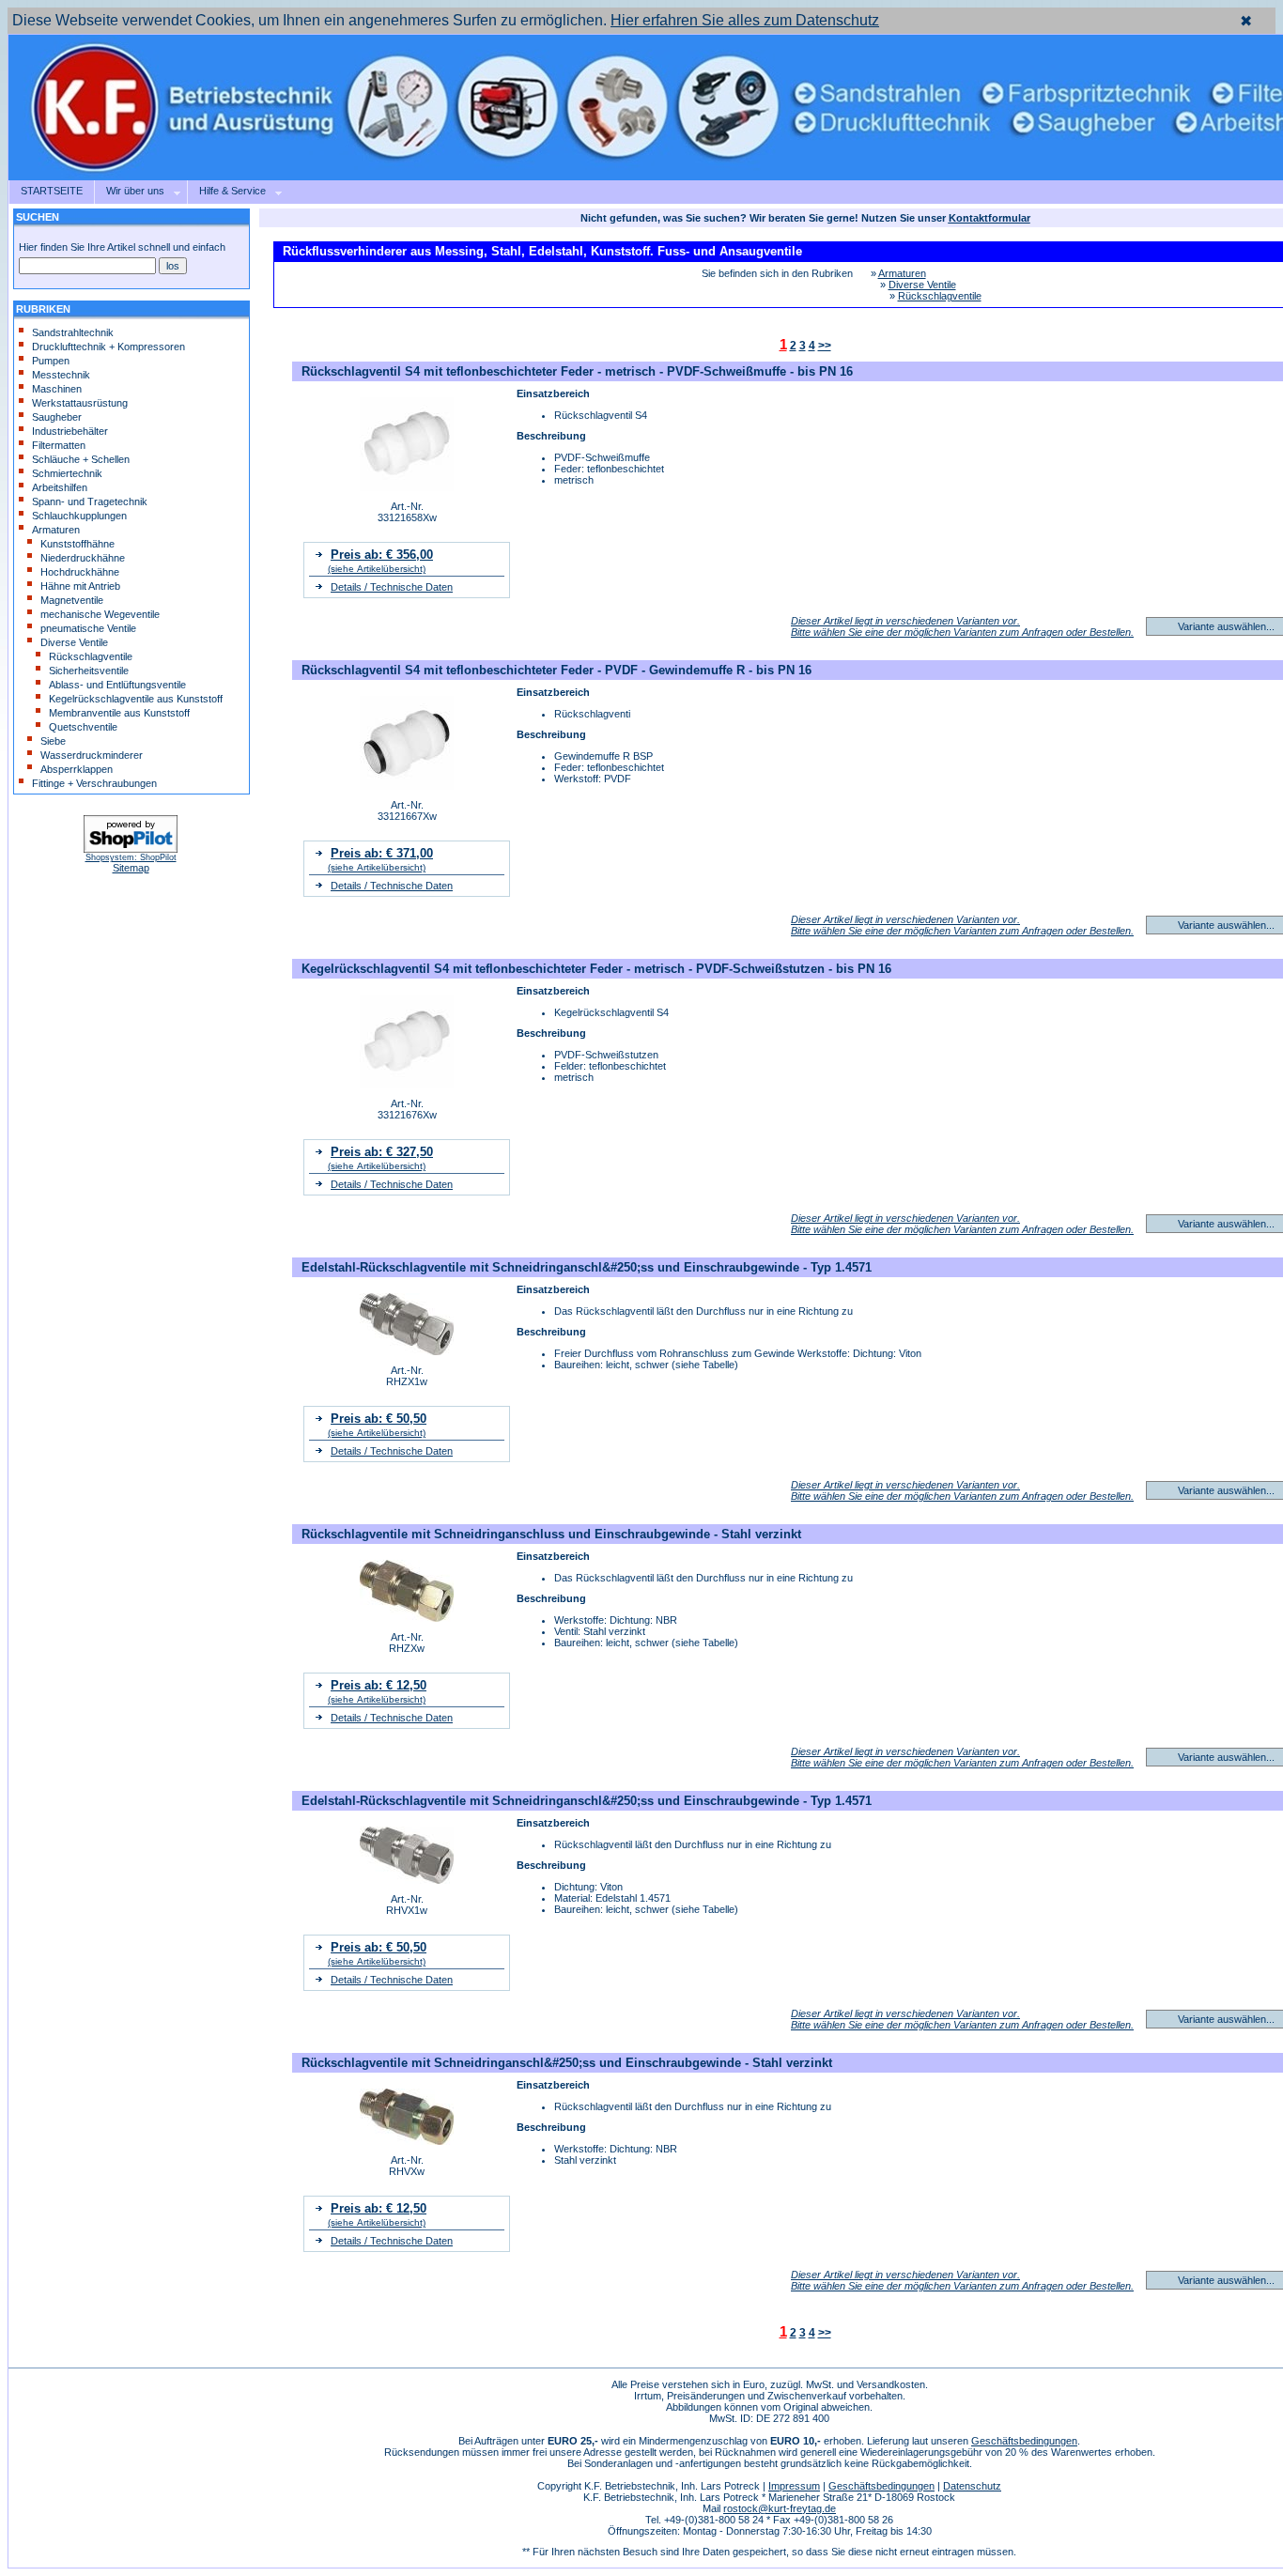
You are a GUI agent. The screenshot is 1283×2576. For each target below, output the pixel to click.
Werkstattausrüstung (80, 403)
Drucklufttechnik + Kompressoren (108, 347)
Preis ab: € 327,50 (382, 1152)
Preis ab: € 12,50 (379, 1685)
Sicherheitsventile (89, 671)
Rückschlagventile (91, 656)
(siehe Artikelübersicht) (377, 569)
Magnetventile (72, 600)
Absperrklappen (77, 769)
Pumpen (51, 361)
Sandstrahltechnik (73, 332)
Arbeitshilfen (60, 487)
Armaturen (56, 530)
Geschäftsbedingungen (1024, 2441)
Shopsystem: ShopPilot (131, 857)
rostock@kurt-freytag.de (780, 2508)
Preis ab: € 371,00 (382, 853)
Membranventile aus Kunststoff (119, 713)
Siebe (53, 741)
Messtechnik (61, 375)
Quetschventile (83, 727)
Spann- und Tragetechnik (90, 501)
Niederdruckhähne (83, 558)
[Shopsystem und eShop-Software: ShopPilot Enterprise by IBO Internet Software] (131, 850)
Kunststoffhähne (77, 544)
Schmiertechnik (67, 473)
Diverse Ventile (74, 642)
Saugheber (57, 417)
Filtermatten (59, 445)
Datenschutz (972, 2486)
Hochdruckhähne (80, 572)
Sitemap (131, 868)
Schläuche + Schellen (81, 459)
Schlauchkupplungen (79, 516)
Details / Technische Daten (392, 587)
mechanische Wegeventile (100, 614)
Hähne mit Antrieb (80, 586)
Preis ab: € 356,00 (382, 555)
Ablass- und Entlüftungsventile (117, 685)
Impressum (794, 2486)
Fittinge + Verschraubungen (94, 783)
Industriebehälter (70, 431)
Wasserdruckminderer (92, 755)
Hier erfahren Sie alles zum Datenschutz (745, 20)
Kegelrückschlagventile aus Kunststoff (136, 699)
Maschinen (57, 389)
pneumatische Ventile (88, 628)
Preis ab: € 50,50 (379, 1419)
